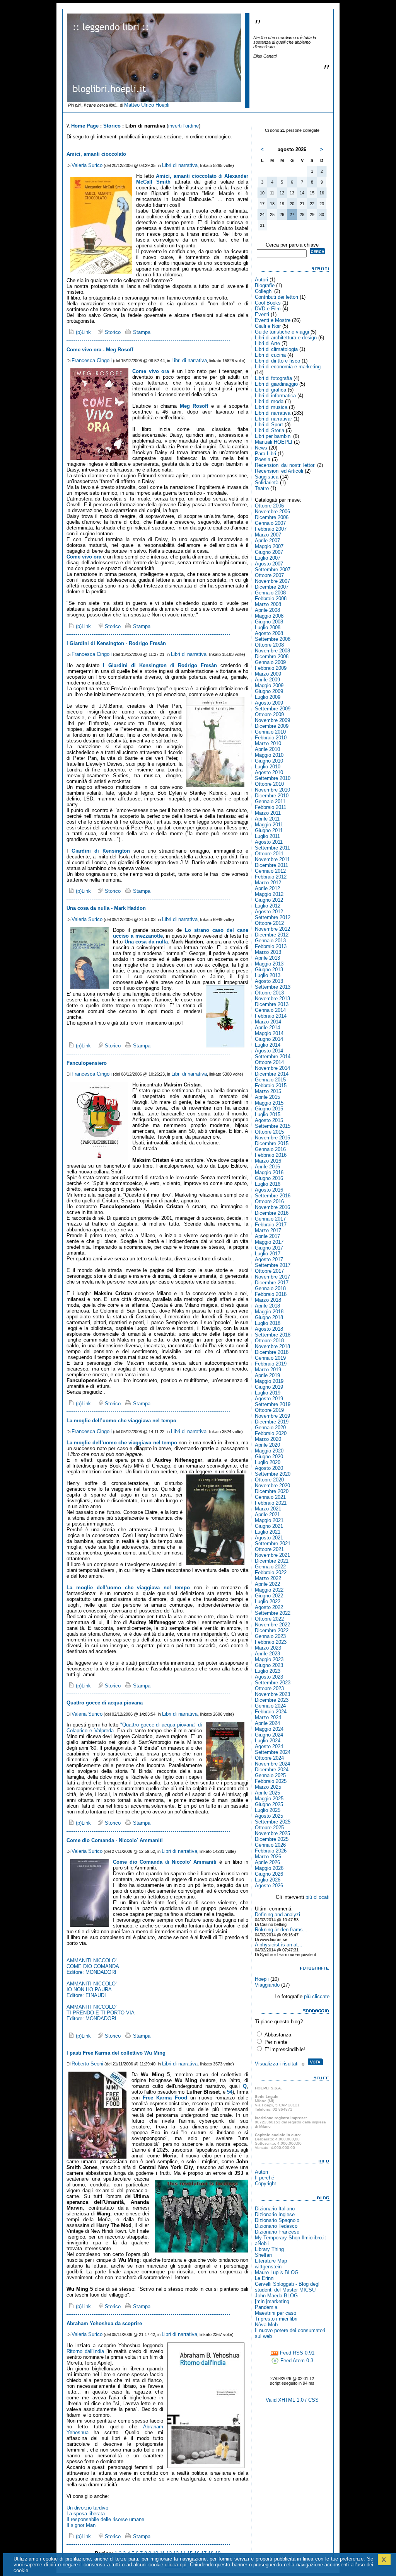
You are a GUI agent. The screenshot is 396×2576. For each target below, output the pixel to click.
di (160, 665)
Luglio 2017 (268, 1254)
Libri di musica (271, 407)
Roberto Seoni (87, 2064)
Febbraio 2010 (271, 738)
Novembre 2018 (272, 1346)
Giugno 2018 (269, 1317)
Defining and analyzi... (280, 1915)
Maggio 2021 (269, 1520)
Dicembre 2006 (272, 517)
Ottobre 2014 (269, 1062)
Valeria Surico (87, 165)
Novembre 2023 (272, 1694)
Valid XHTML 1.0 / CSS (292, 2400)
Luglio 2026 (268, 1880)
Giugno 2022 (269, 1596)
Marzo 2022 (268, 1578)
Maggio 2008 (269, 616)
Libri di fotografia (273, 378)
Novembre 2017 (272, 1277)
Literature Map (271, 2261)
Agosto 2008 (269, 633)
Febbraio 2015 (271, 1085)
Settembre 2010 (273, 778)
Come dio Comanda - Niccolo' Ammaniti (115, 1840)
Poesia (263, 459)
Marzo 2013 (268, 952)
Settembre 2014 (273, 1056)
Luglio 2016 (268, 1184)
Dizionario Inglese (275, 2214)
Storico (112, 126)
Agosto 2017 (269, 1259)
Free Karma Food (165, 2098)
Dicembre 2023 (272, 1700)
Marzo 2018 (268, 1300)
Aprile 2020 (267, 1445)
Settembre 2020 (273, 1474)
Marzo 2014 (268, 1022)
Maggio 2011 (269, 825)
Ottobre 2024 (269, 1758)
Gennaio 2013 (270, 941)
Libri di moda (269, 401)
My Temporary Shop (277, 2238)
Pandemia (266, 2307)
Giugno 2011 (269, 830)
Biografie (265, 285)
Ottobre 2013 (269, 993)
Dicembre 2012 (272, 935)
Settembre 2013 (273, 987)
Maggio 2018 (269, 1312)
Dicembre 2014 (272, 1074)
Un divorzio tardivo (87, 2508)
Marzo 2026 (268, 1857)
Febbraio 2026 (271, 1851)
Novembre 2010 (272, 790)
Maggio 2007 (269, 546)
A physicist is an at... (279, 1945)
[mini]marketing (272, 2301)
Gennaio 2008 (270, 593)
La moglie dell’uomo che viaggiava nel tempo (121, 1421)
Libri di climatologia (276, 349)
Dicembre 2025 (272, 1839)
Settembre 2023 (273, 1683)
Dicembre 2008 (272, 656)
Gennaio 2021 (270, 1497)
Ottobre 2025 (269, 1828)
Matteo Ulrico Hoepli (147, 105)
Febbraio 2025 (271, 1781)
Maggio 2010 (269, 755)
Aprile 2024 (267, 1723)
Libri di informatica (275, 396)
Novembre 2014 (272, 1068)
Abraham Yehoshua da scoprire (104, 2323)
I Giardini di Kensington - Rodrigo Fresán (116, 643)
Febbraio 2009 (271, 668)
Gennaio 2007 (270, 523)
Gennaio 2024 (270, 1706)
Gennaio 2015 (270, 1080)
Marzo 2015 (268, 1091)
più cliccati (317, 1897)
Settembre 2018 (273, 1335)
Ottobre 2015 (269, 1132)
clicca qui (176, 2565)
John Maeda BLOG (276, 2296)
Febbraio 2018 (271, 1294)
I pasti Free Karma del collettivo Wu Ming (116, 2053)
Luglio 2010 (268, 767)
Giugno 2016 (269, 1178)
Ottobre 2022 (269, 1619)
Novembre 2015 (272, 1138)
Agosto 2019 (269, 1399)
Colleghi (264, 291)
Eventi (262, 314)
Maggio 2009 (269, 685)
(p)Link (83, 332)
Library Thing (269, 2249)
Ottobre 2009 (269, 714)
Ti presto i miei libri (276, 2319)
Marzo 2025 (268, 1787)
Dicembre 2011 (271, 865)
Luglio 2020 (268, 1462)
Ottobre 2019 (269, 1410)
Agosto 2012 (269, 912)
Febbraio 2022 (271, 1572)
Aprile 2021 (267, 1514)
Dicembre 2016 (272, 1213)
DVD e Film (268, 309)
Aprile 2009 (267, 680)
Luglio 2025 (268, 1810)
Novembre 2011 (272, 859)
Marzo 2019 (268, 1370)
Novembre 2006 (272, 512)
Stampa (141, 332)
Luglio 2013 (268, 975)
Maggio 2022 (269, 1590)
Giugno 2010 (269, 761)
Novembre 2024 (272, 1764)
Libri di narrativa (180, 165)
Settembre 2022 (273, 1613)
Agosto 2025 (269, 1816)
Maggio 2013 (269, 964)
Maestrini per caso (276, 2313)
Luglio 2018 (268, 1323)
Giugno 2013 (269, 970)
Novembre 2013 (272, 999)
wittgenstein (268, 2267)
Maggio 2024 (269, 1729)
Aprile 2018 (267, 1306)
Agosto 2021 (269, 1538)
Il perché (265, 2178)
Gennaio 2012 (270, 871)
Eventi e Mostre (273, 320)
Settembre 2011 (272, 848)
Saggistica (267, 477)
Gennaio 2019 (270, 1358)
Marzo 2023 (268, 1648)
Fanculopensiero (87, 1063)
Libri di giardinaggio (276, 384)
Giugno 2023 (269, 1665)
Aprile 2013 (267, 958)
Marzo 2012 (268, 883)
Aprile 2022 (267, 1584)
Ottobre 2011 (269, 854)
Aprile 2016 (267, 1167)
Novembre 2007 (272, 581)
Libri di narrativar (273, 419)
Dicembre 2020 (272, 1491)
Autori (261, 280)
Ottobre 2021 (269, 1549)
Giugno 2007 (269, 552)
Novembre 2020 (272, 1485)
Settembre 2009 (273, 709)
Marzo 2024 (268, 1717)
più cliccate (317, 1996)
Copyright (265, 2184)
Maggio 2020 (269, 1451)
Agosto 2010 (269, 772)
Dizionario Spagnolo (277, 2220)
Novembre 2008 (272, 651)
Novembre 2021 (272, 1555)
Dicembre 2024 (272, 1770)
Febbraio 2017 (271, 1225)
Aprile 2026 (267, 1862)
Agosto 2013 (269, 981)
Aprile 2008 (267, 610)
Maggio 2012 (269, 894)
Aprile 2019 (267, 1375)
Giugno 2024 (269, 1735)
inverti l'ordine (183, 126)
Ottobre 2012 (269, 923)
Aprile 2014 (267, 1028)
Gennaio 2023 (270, 1636)
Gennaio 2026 (270, 1845)
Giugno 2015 (269, 1109)
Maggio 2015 (269, 1103)
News (261, 448)
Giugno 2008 (269, 622)
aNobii (262, 2243)
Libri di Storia (270, 430)
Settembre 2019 (273, 1404)
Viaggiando (267, 1985)
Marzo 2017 (268, 1230)
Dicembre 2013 (272, 1004)
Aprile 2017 (267, 1236)
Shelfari (263, 2255)
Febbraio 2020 (271, 1433)
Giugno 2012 (269, 900)
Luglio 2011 (267, 836)
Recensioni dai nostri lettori (285, 465)
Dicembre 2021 (272, 1561)
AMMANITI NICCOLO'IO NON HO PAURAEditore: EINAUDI (91, 1989)
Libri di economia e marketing (288, 367)
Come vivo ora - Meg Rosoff (100, 350)
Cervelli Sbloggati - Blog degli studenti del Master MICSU (288, 2287)
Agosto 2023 (269, 1677)
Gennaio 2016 (270, 1149)
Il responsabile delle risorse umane (105, 2519)
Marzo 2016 (268, 1161)
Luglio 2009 (268, 697)
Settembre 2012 (273, 917)
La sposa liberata (86, 2514)
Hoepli (262, 1979)
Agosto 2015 (269, 1120)
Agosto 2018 (269, 1329)
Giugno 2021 (269, 1526)
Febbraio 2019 (271, 1364)
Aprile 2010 (267, 749)
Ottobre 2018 (269, 1341)
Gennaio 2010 (270, 732)
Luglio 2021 (268, 1532)
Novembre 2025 (272, 1833)
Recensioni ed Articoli (279, 471)
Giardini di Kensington (101, 851)
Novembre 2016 (272, 1207)
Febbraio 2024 (271, 1712)
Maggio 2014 (269, 1033)
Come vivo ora (151, 371)
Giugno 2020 (269, 1457)
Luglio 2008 (268, 627)
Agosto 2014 (269, 1051)
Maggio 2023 (269, 1659)
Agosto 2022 (269, 1607)
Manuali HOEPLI (274, 442)
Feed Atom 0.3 (296, 2361)
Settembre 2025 (273, 1822)
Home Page (85, 126)
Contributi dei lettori (277, 297)
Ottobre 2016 (269, 1201)
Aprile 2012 (267, 888)
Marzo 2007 (268, 535)
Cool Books (268, 303)
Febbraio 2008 (271, 598)
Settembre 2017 (273, 1265)
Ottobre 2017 (269, 1271)
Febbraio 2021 (271, 1503)
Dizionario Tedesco (276, 2226)
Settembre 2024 (273, 1752)
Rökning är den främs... (281, 1930)
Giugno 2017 (269, 1248)
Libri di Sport (269, 425)
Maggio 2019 (269, 1381)
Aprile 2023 (267, 1654)
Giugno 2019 (269, 1387)
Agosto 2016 (269, 1190)
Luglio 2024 (268, 1741)
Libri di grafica (271, 390)
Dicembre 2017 (272, 1283)
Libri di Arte (267, 343)
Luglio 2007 (268, 558)
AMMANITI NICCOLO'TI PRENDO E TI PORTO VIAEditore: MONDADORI (101, 2013)
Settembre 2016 (273, 1196)
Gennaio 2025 (270, 1775)
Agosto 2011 (269, 842)
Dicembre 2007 (272, 587)
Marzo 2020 (268, 1439)
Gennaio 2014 (270, 1010)
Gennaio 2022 (270, 1567)
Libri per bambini (273, 436)
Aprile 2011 (267, 819)
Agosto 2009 (269, 703)
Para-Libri (265, 454)
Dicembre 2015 (272, 1143)
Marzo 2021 (268, 1509)
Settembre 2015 (273, 1126)
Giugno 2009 (269, 691)
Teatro (262, 488)
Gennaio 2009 (270, 662)
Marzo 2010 (268, 743)
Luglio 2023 (268, 1671)
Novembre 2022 (272, 1625)
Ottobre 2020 (269, 1480)
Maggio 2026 (269, 1868)
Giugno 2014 (269, 1039)
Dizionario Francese (277, 2232)
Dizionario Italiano (275, 2209)
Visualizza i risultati (277, 2064)
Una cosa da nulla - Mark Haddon (106, 908)
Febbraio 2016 (271, 1155)
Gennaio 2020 (270, 1428)
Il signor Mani (82, 2525)
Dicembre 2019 (272, 1422)
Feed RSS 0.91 (296, 2353)
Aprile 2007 (267, 541)
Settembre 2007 (273, 570)
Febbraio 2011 (271, 807)
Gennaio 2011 (270, 801)
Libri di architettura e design (286, 338)
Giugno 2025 (269, 1804)
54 (230, 2092)
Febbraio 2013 (271, 946)
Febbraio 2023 (271, 1642)
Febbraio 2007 (271, 529)
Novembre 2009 (272, 720)
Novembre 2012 (272, 929)
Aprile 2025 (267, 1793)
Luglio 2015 (268, 1114)
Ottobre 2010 (269, 784)
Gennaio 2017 (270, 1219)
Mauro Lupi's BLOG (277, 2272)
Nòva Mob (266, 2325)
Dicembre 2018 (272, 1352)
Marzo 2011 (268, 813)
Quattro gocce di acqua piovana (105, 1703)
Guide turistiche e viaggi (282, 332)
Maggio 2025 (269, 1799)
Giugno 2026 (269, 1874)
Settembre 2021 (273, 1543)
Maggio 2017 (269, 1242)
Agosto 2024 (269, 1746)
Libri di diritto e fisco (277, 361)
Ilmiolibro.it (314, 2238)
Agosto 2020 (269, 1468)
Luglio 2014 (268, 1045)
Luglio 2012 (268, 906)
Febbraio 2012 (271, 877)
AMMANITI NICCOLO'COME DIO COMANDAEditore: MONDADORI (93, 1966)
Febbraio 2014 (271, 1016)
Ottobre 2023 (269, 1688)
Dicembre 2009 (272, 726)
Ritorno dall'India (85, 2351)
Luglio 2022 (268, 1601)
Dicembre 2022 (272, 1630)
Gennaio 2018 (270, 1288)
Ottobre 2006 (269, 506)
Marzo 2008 (268, 604)
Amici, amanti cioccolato (96, 154)
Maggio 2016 (269, 1172)
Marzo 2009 (268, 674)
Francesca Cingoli (92, 360)
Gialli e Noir (268, 326)
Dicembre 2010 (272, 796)
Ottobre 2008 (269, 645)
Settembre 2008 (273, 639)
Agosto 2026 (269, 1886)
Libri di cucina (270, 355)
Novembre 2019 (272, 1416)
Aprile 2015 (267, 1097)
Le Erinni (265, 2278)
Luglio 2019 (268, 1393)
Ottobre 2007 (269, 575)
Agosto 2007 (269, 564)
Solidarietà (267, 483)
